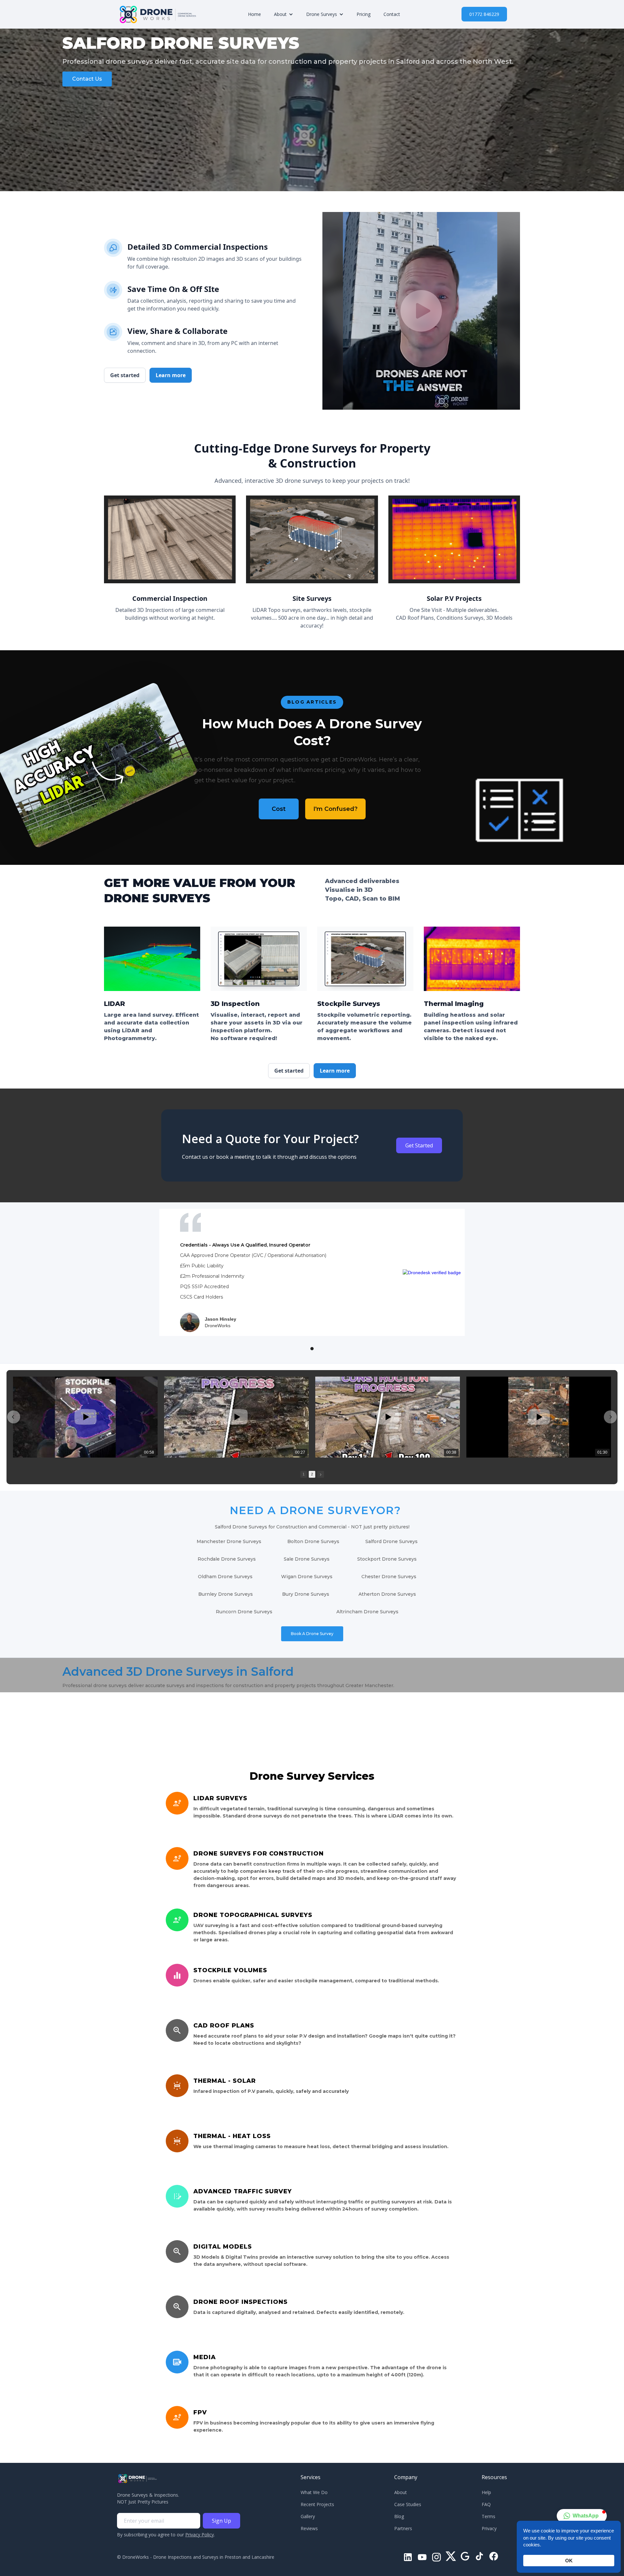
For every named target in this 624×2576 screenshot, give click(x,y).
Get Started (419, 1145)
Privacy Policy (200, 2535)
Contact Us (87, 79)
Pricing (364, 14)
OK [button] (569, 2561)
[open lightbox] (421, 311)
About (401, 2492)
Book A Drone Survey (312, 1634)
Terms (488, 2516)
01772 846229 (484, 14)
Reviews (309, 2528)
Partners (403, 2528)
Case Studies (408, 2504)
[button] (284, 14)
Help (486, 2492)
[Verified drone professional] (432, 1272)
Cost (279, 809)
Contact (392, 14)
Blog (399, 2516)
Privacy (489, 2528)
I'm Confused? (335, 809)
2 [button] (312, 1474)
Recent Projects (317, 2504)
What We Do (314, 2492)
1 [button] (304, 1474)
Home (254, 14)
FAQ (486, 2504)
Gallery (308, 2516)
